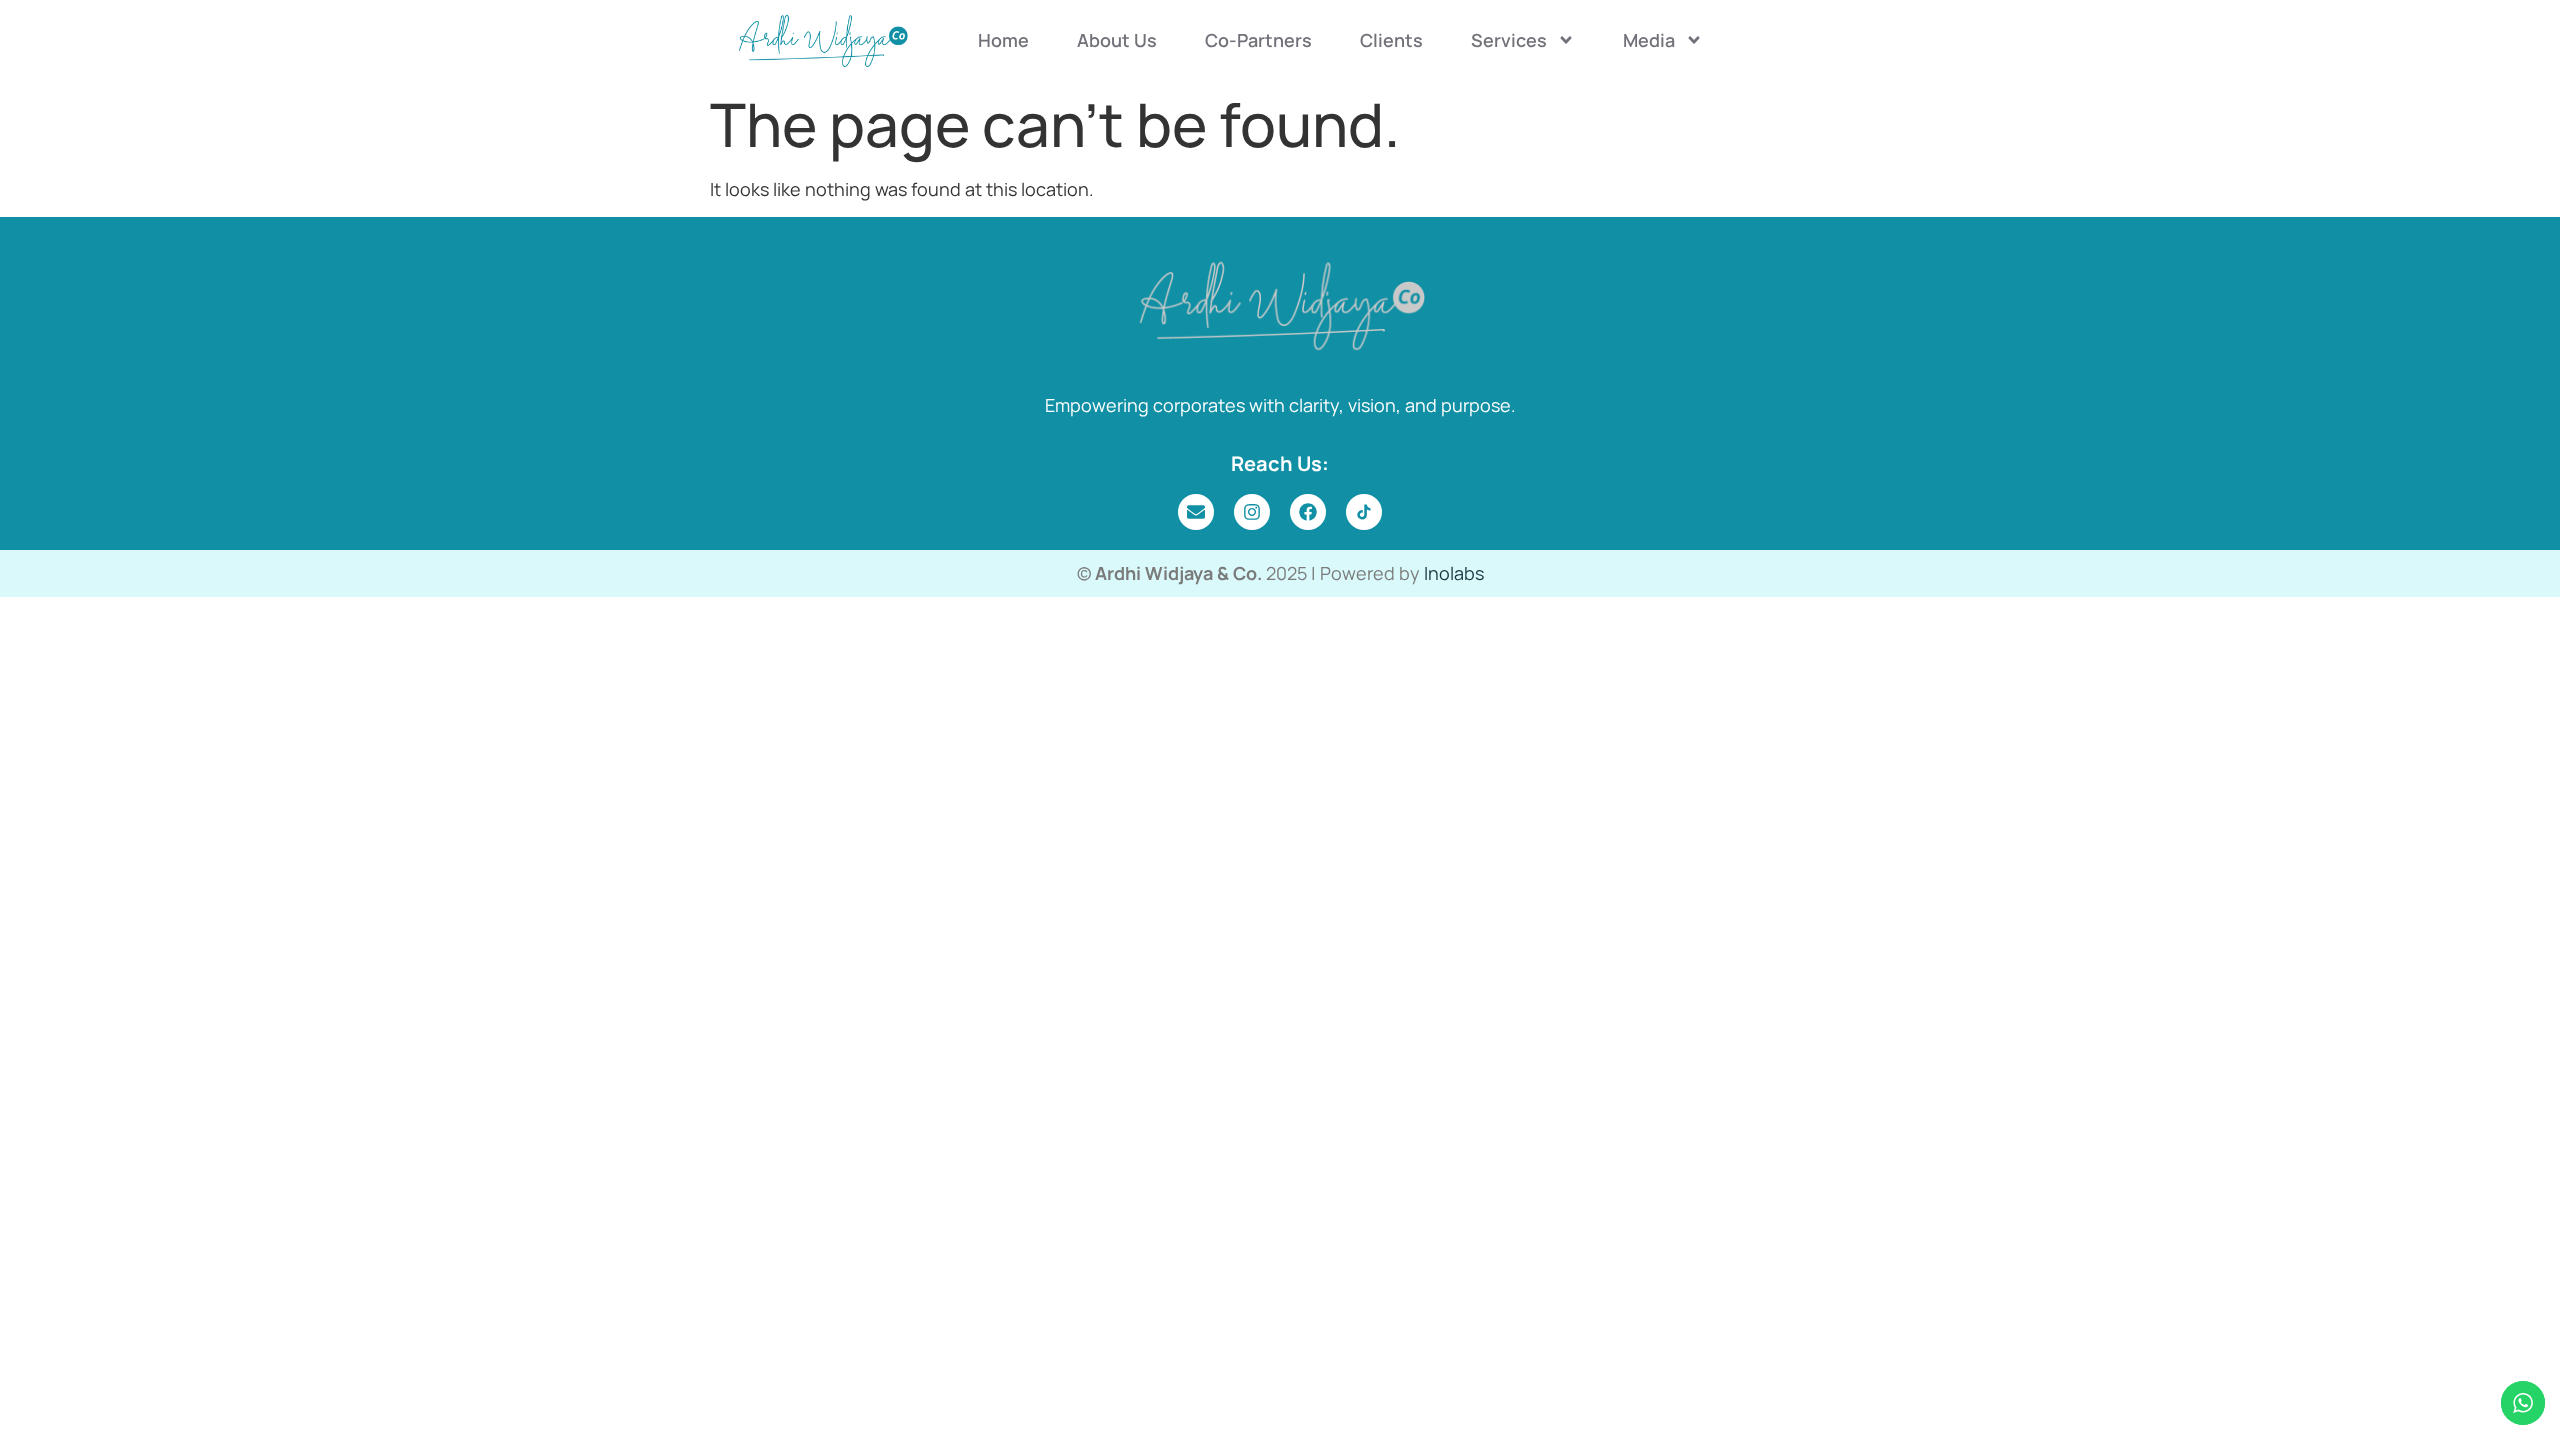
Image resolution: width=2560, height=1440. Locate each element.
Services (1509, 40)
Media (1649, 40)
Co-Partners (1258, 40)
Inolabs (1454, 573)
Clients (1391, 40)
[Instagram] (1252, 512)
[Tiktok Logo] (1364, 512)
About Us (1117, 40)
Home (1003, 40)
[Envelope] (1196, 512)
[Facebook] (1308, 512)
